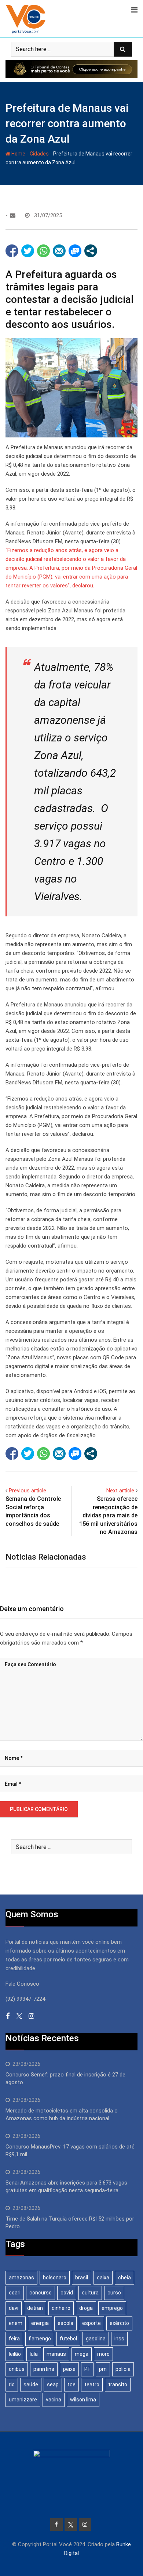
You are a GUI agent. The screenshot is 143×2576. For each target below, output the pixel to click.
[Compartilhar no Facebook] (12, 251)
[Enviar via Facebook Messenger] (75, 251)
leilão (15, 2354)
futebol (68, 2339)
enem (16, 2323)
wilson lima (83, 2400)
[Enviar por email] (59, 251)
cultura (90, 2293)
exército (119, 2323)
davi (14, 2308)
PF (87, 2369)
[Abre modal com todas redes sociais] (91, 251)
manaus (56, 2354)
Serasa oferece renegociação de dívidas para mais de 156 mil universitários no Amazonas (108, 1515)
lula (34, 2354)
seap (53, 2384)
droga (86, 2308)
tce (71, 2384)
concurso (41, 2293)
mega (82, 2354)
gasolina (96, 2339)
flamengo (40, 2339)
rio (12, 2384)
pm (103, 2369)
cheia (124, 2278)
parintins (44, 2369)
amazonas (21, 2278)
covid (67, 2293)
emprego (112, 2308)
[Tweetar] (28, 251)
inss (119, 2339)
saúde (31, 2384)
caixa (103, 2278)
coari (15, 2293)
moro (103, 2354)
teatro (92, 2384)
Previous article (27, 1491)
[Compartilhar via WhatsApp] (43, 251)
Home (18, 154)
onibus (17, 2369)
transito (118, 2384)
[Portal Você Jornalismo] (13, 215)
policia (123, 2369)
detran (35, 2308)
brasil (82, 2278)
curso (114, 2293)
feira (14, 2339)
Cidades (39, 154)
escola (65, 2323)
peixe (69, 2369)
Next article (120, 1491)
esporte (91, 2323)
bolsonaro (55, 2278)
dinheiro (61, 2308)
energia (40, 2323)
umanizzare (23, 2400)
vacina (54, 2400)
